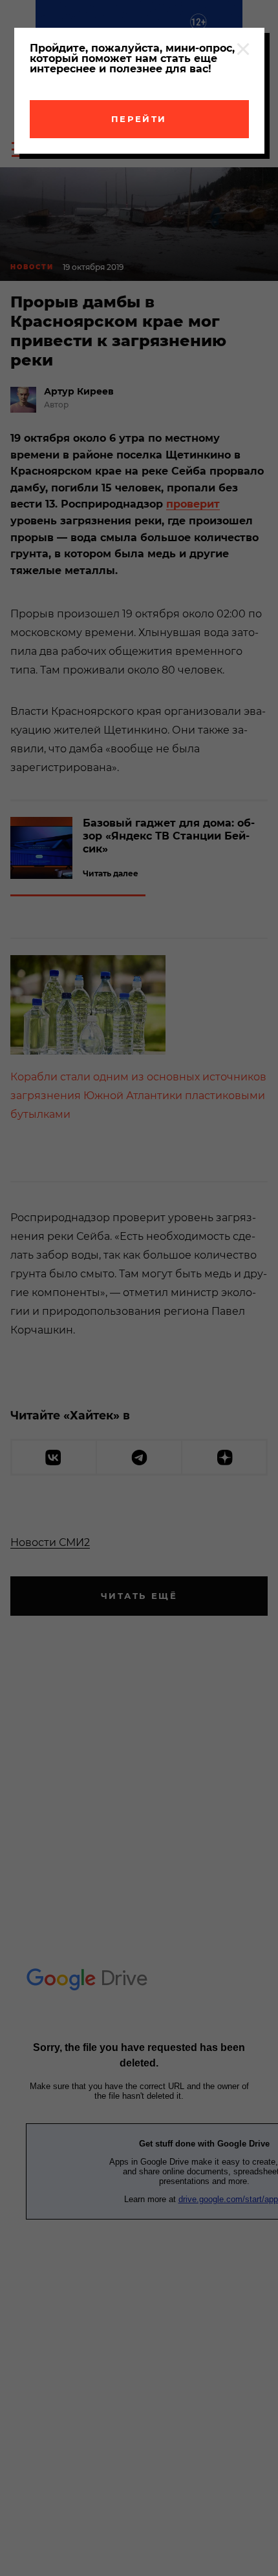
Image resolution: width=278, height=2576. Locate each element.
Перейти (139, 119)
